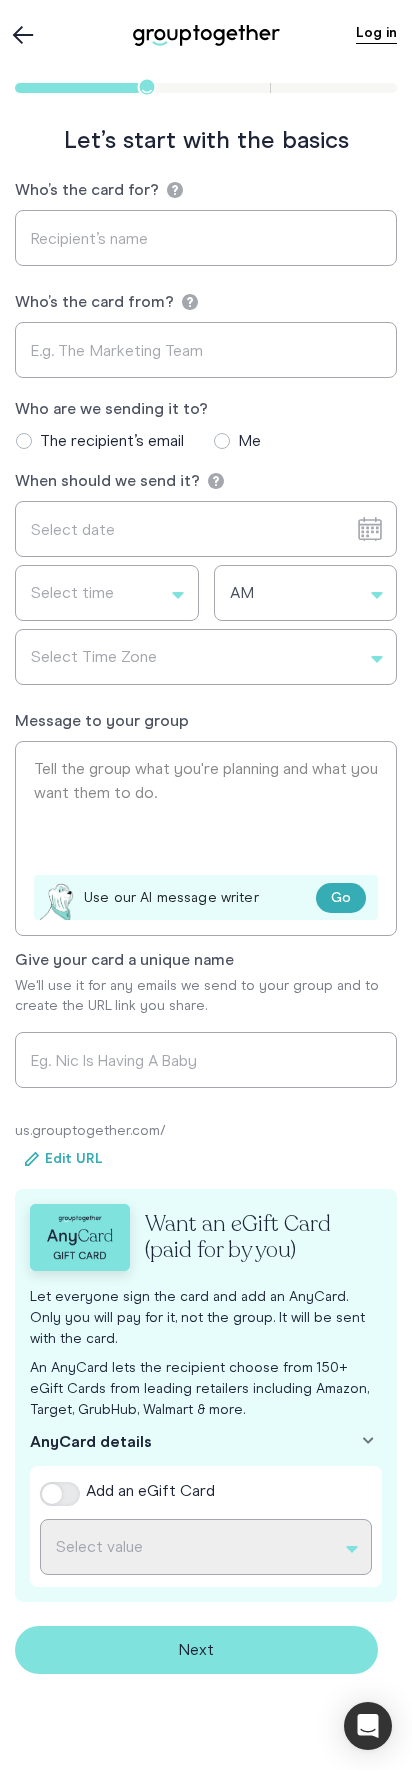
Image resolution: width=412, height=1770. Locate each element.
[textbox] (107, 593)
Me (249, 440)
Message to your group (102, 720)
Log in (376, 32)
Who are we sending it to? (111, 408)
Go (341, 897)
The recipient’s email (112, 440)
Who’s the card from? (96, 301)
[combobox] (107, 593)
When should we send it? (109, 480)
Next (196, 1649)
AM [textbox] (242, 592)
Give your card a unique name (124, 959)
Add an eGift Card (150, 1490)
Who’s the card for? (89, 189)
